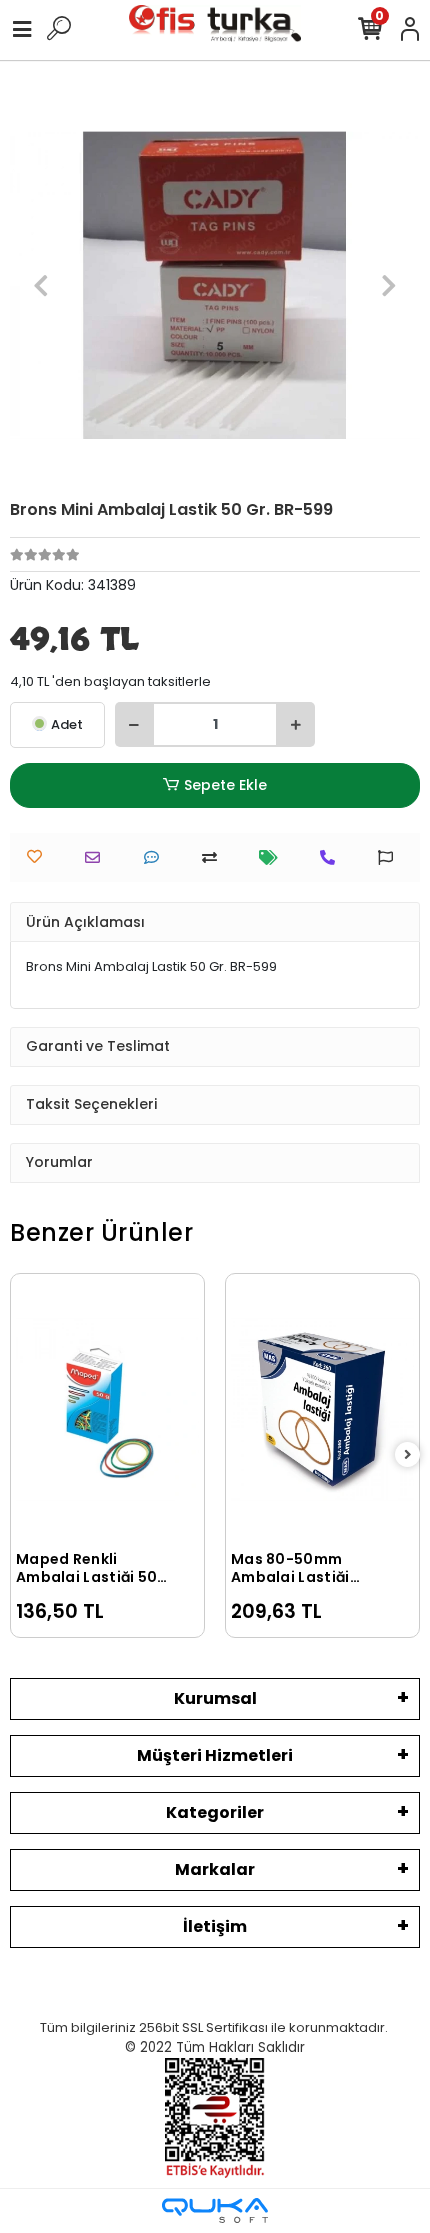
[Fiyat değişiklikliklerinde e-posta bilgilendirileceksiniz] (273, 857)
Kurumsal (215, 1698)
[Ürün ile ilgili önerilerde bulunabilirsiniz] (390, 857)
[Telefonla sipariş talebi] (332, 857)
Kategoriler (215, 1812)
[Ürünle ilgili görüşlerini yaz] (156, 857)
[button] (41, 285)
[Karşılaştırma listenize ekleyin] (214, 857)
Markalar (215, 1869)
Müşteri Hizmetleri (215, 1755)
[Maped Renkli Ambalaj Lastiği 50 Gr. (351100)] (107, 1409)
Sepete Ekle (225, 785)
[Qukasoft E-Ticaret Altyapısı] (215, 2210)
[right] (408, 1455)
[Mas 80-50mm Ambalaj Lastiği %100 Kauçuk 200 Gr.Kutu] (322, 1409)
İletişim (215, 1926)
